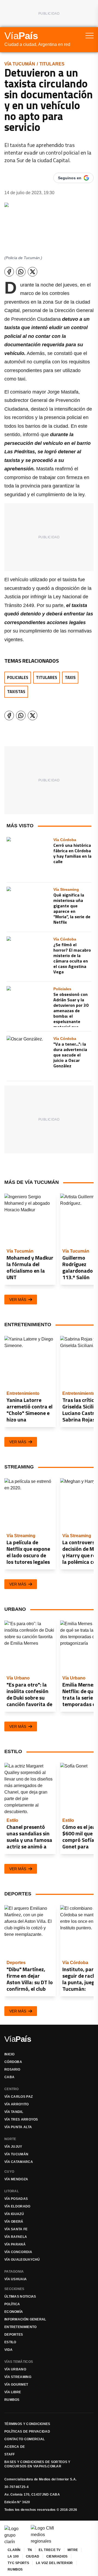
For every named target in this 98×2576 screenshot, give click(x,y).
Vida (8, 2350)
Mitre (73, 2550)
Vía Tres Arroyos (21, 2119)
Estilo (10, 2342)
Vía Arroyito (17, 2104)
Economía (14, 2312)
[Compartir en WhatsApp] (21, 272)
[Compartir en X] (33, 272)
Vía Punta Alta (18, 2127)
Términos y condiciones (27, 2424)
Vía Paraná (15, 2244)
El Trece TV (50, 2550)
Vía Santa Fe (16, 2229)
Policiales (18, 677)
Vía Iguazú (14, 2214)
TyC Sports (18, 2563)
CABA (9, 2077)
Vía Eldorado (17, 2206)
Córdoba (13, 2062)
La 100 (13, 2556)
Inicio (10, 2054)
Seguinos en (70, 178)
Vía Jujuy (13, 2147)
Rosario (12, 2069)
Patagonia (14, 2272)
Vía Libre (13, 2392)
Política (12, 2304)
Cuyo (9, 2172)
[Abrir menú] (90, 36)
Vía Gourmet (16, 2385)
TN (30, 2550)
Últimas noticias (20, 2297)
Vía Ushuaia (16, 2279)
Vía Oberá (14, 2222)
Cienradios (57, 2556)
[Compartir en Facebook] (9, 272)
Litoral (12, 2191)
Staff (10, 2454)
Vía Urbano (15, 2369)
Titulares (52, 64)
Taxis (70, 677)
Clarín (14, 2550)
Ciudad (33, 2556)
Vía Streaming (18, 2377)
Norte (10, 2139)
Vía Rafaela (16, 2237)
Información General (25, 2319)
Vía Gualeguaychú (22, 2260)
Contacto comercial (24, 2439)
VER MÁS (18, 1300)
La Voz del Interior (54, 2563)
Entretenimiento (21, 2327)
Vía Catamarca (19, 2162)
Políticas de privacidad (27, 2432)
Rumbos (12, 2400)
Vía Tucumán (20, 64)
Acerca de (15, 2447)
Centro (12, 2089)
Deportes (14, 2335)
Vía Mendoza (16, 2179)
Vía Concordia (18, 2252)
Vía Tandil (14, 2112)
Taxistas (16, 692)
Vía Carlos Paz (19, 2097)
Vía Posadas (16, 2199)
